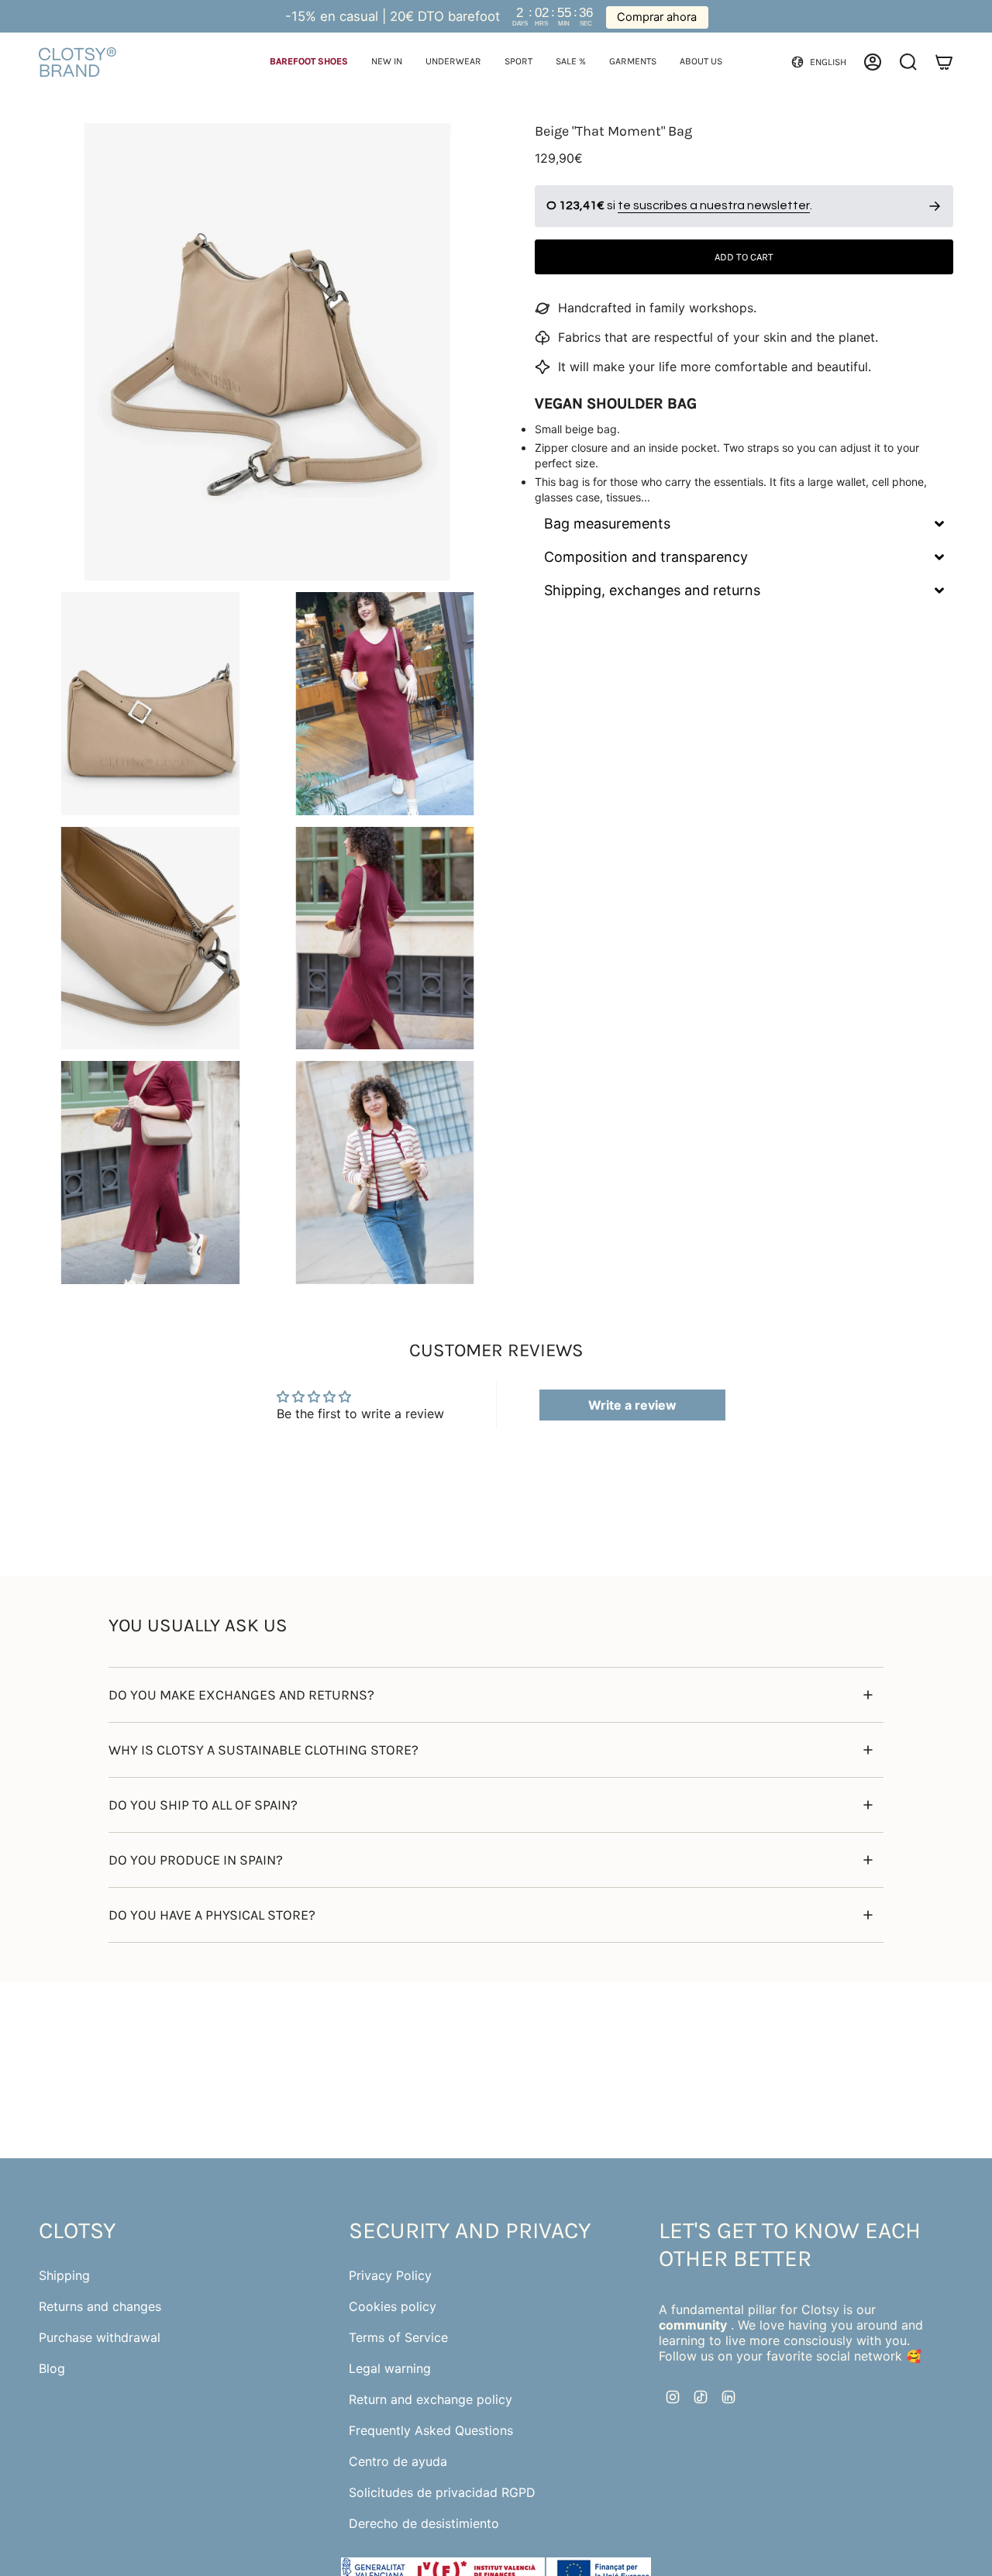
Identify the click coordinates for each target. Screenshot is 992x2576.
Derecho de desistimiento (424, 2523)
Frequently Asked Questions (431, 2430)
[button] (309, 62)
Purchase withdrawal (100, 2337)
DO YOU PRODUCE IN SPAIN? (196, 1860)
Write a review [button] (632, 1405)
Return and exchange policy (431, 2399)
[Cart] (944, 62)
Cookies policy (393, 2306)
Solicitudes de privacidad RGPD (442, 2492)
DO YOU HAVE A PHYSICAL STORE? (212, 1915)
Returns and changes (100, 2306)
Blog (52, 2368)
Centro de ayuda (398, 2461)
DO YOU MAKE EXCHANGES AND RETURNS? (241, 1695)
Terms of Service (398, 2337)
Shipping (64, 2275)
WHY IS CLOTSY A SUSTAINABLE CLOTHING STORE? (263, 1750)
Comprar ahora (657, 17)
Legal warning (390, 2368)
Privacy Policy (390, 2275)
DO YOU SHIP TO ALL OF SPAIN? (203, 1805)
